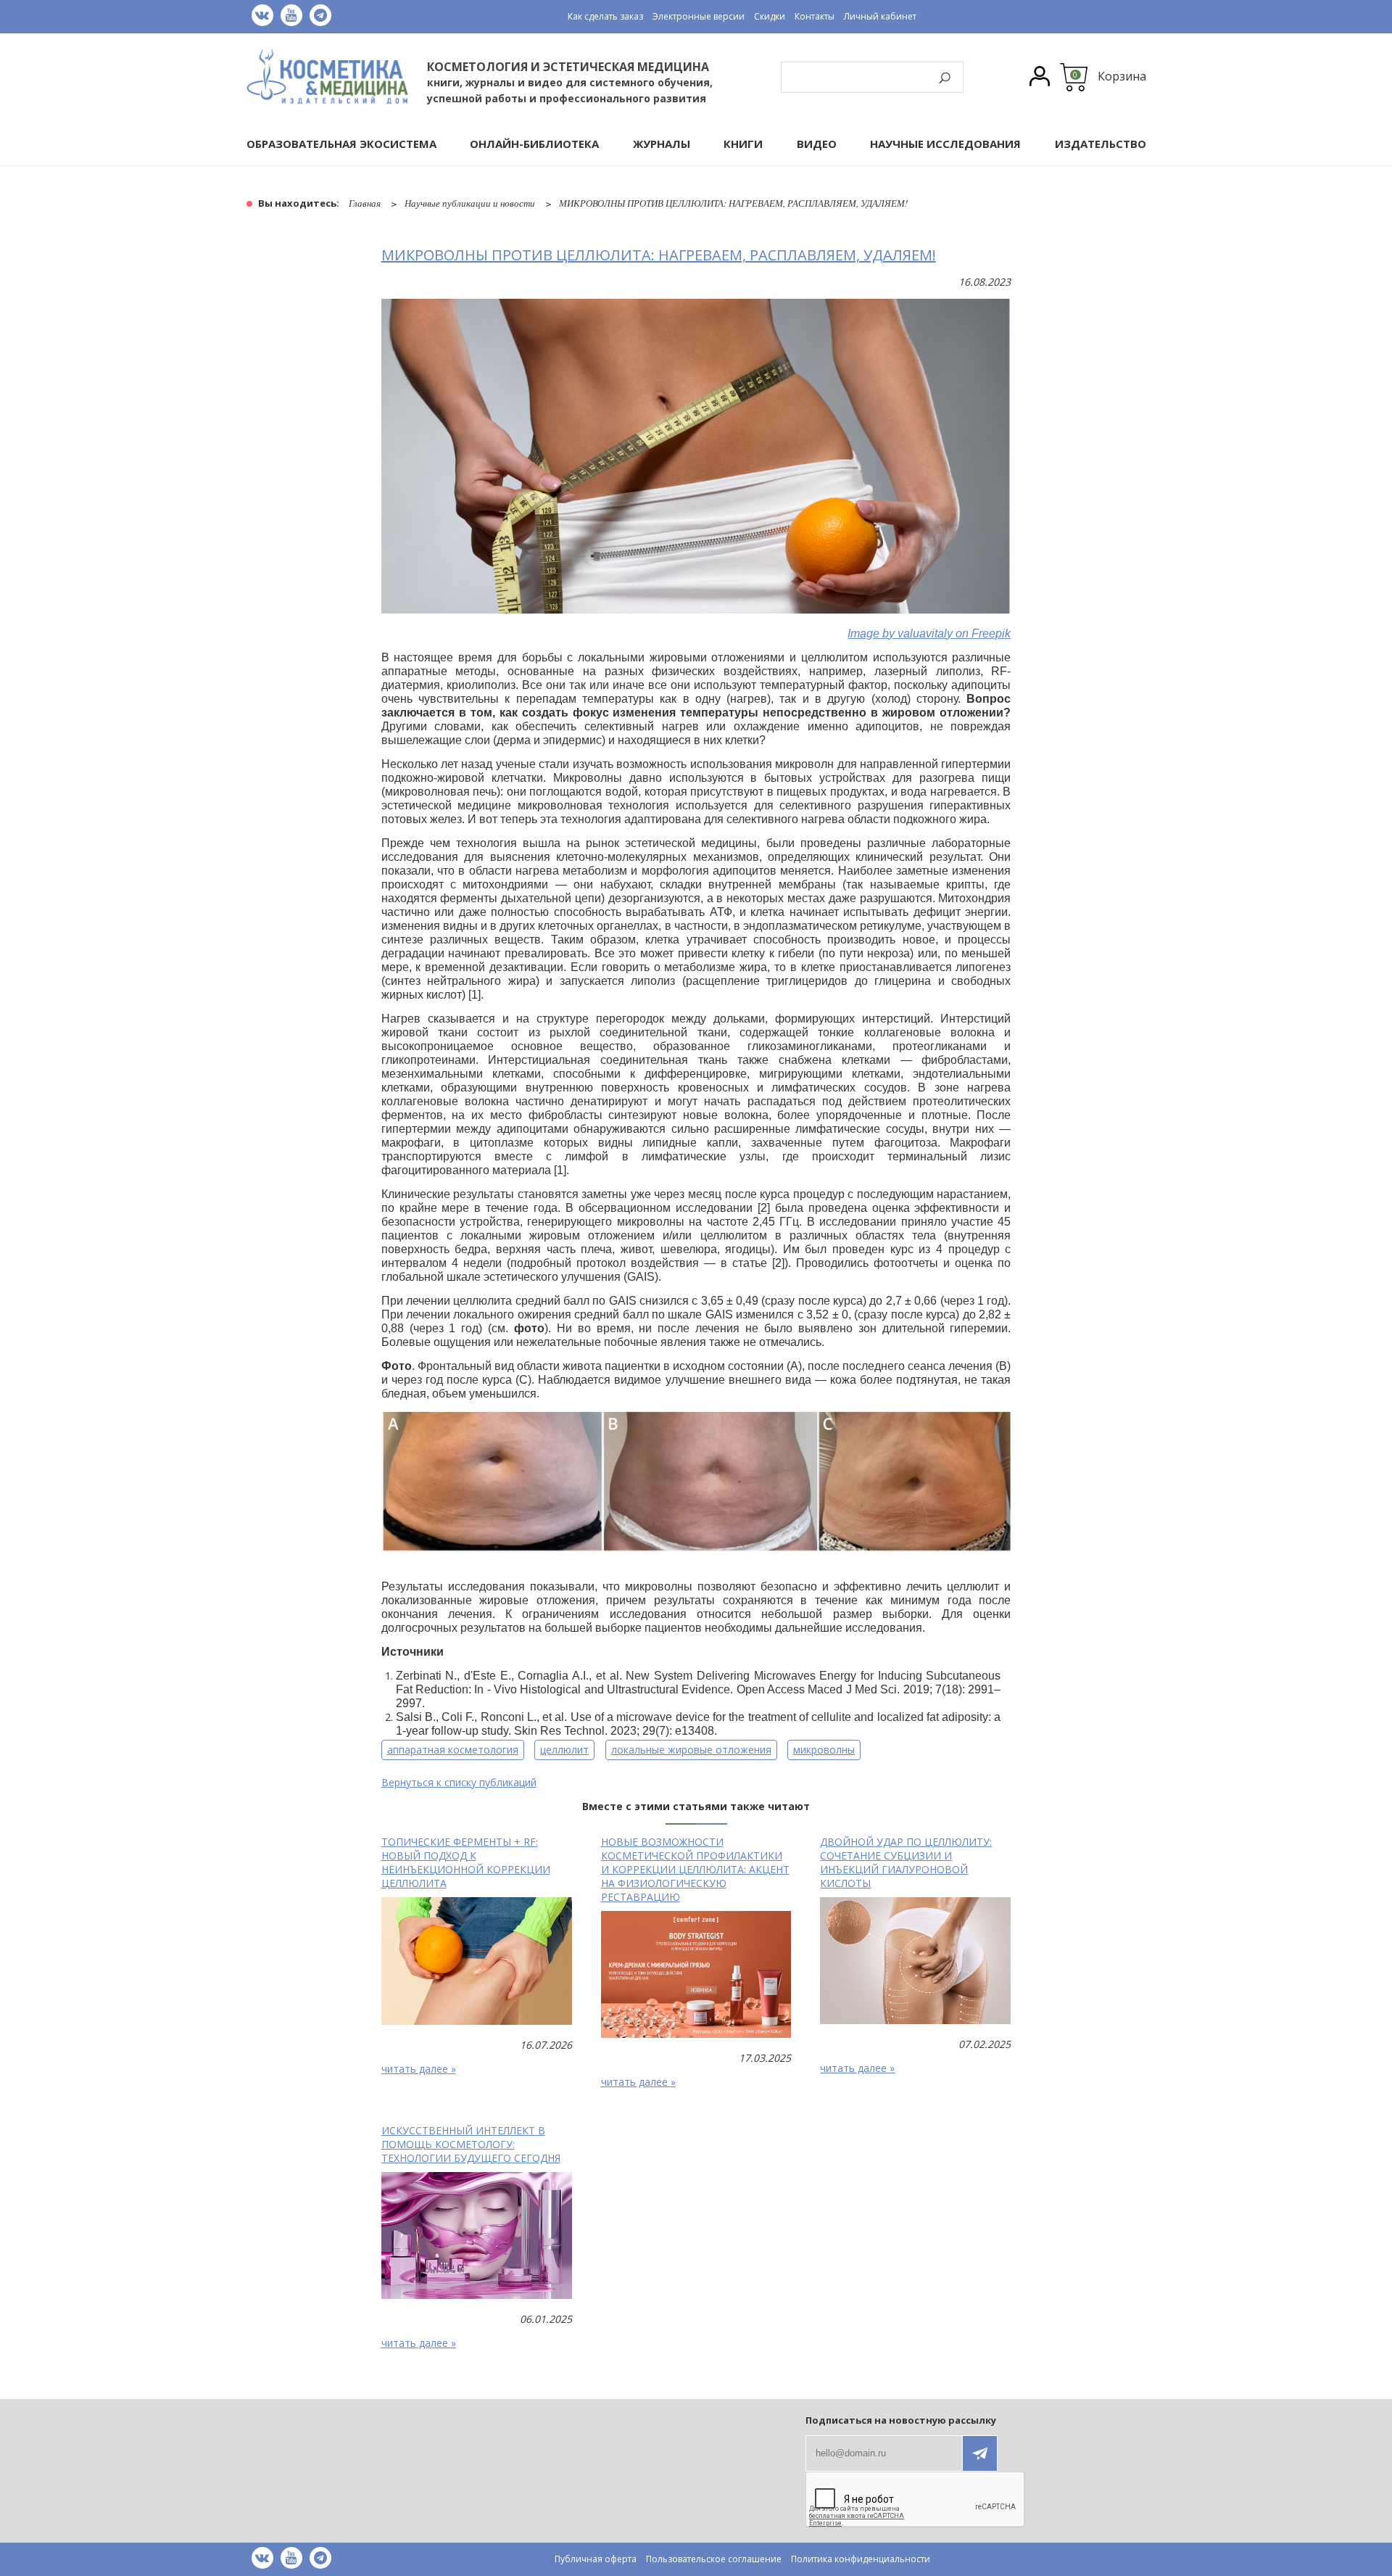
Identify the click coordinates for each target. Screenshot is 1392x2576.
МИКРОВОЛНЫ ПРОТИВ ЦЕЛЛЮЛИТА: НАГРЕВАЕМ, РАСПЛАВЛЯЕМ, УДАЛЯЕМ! (659, 255)
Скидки (770, 16)
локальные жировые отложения (691, 1750)
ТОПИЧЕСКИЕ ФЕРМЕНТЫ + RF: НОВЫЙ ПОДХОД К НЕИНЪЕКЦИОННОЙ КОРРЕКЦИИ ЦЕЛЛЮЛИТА (466, 1862)
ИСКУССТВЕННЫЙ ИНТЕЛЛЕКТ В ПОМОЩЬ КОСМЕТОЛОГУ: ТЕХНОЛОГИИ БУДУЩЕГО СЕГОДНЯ (471, 2144)
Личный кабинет (880, 16)
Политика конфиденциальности (861, 2559)
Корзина (1122, 76)
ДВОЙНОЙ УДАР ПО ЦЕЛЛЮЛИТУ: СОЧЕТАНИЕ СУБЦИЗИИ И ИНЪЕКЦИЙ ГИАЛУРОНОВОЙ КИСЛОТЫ (906, 1862)
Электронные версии (699, 16)
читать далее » (419, 2069)
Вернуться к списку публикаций (459, 1782)
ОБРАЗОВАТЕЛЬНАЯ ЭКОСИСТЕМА (341, 144)
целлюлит (564, 1750)
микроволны (824, 1750)
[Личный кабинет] (1040, 78)
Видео (817, 144)
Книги (743, 144)
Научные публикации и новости (470, 203)
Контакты (815, 16)
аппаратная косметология (453, 1750)
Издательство (1101, 144)
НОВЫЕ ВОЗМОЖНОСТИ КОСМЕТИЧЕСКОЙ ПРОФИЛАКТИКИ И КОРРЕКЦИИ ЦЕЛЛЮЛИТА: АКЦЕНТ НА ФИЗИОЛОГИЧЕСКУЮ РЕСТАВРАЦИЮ (695, 1869)
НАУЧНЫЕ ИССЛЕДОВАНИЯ (945, 144)
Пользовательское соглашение (714, 2559)
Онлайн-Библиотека (534, 144)
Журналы (662, 144)
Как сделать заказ (605, 16)
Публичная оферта (596, 2559)
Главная (365, 203)
